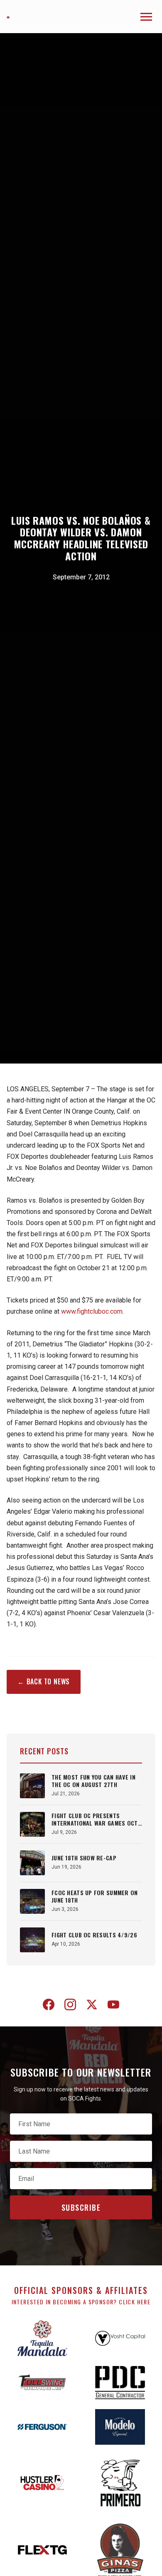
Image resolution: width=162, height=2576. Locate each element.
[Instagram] (70, 2006)
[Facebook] (49, 2006)
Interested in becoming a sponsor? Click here (81, 2302)
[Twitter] (92, 2006)
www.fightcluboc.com (92, 1311)
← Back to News (44, 1681)
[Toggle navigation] (146, 17)
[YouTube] (113, 2006)
